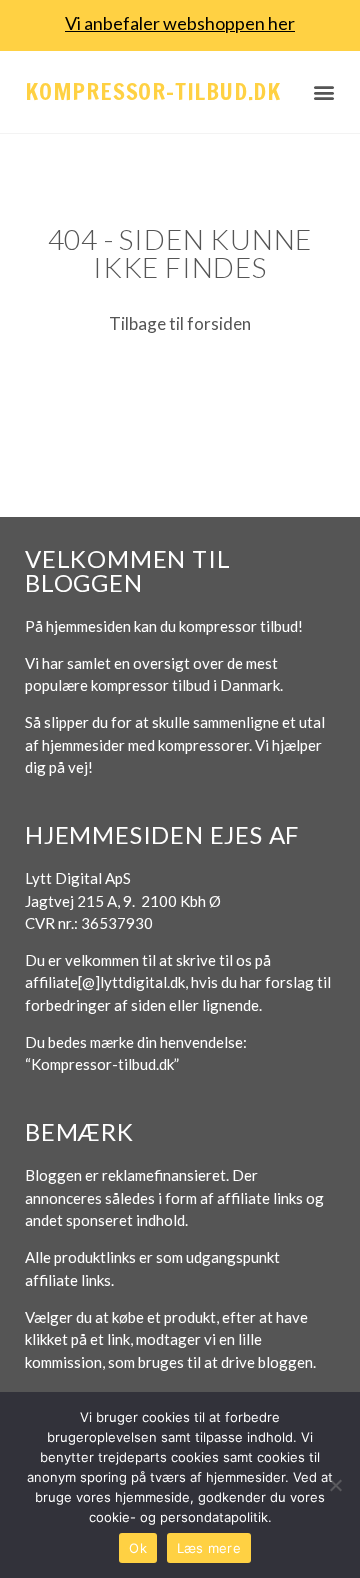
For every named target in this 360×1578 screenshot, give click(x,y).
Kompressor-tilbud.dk (153, 91)
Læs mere (209, 1548)
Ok (138, 1548)
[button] (324, 91)
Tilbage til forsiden (180, 323)
